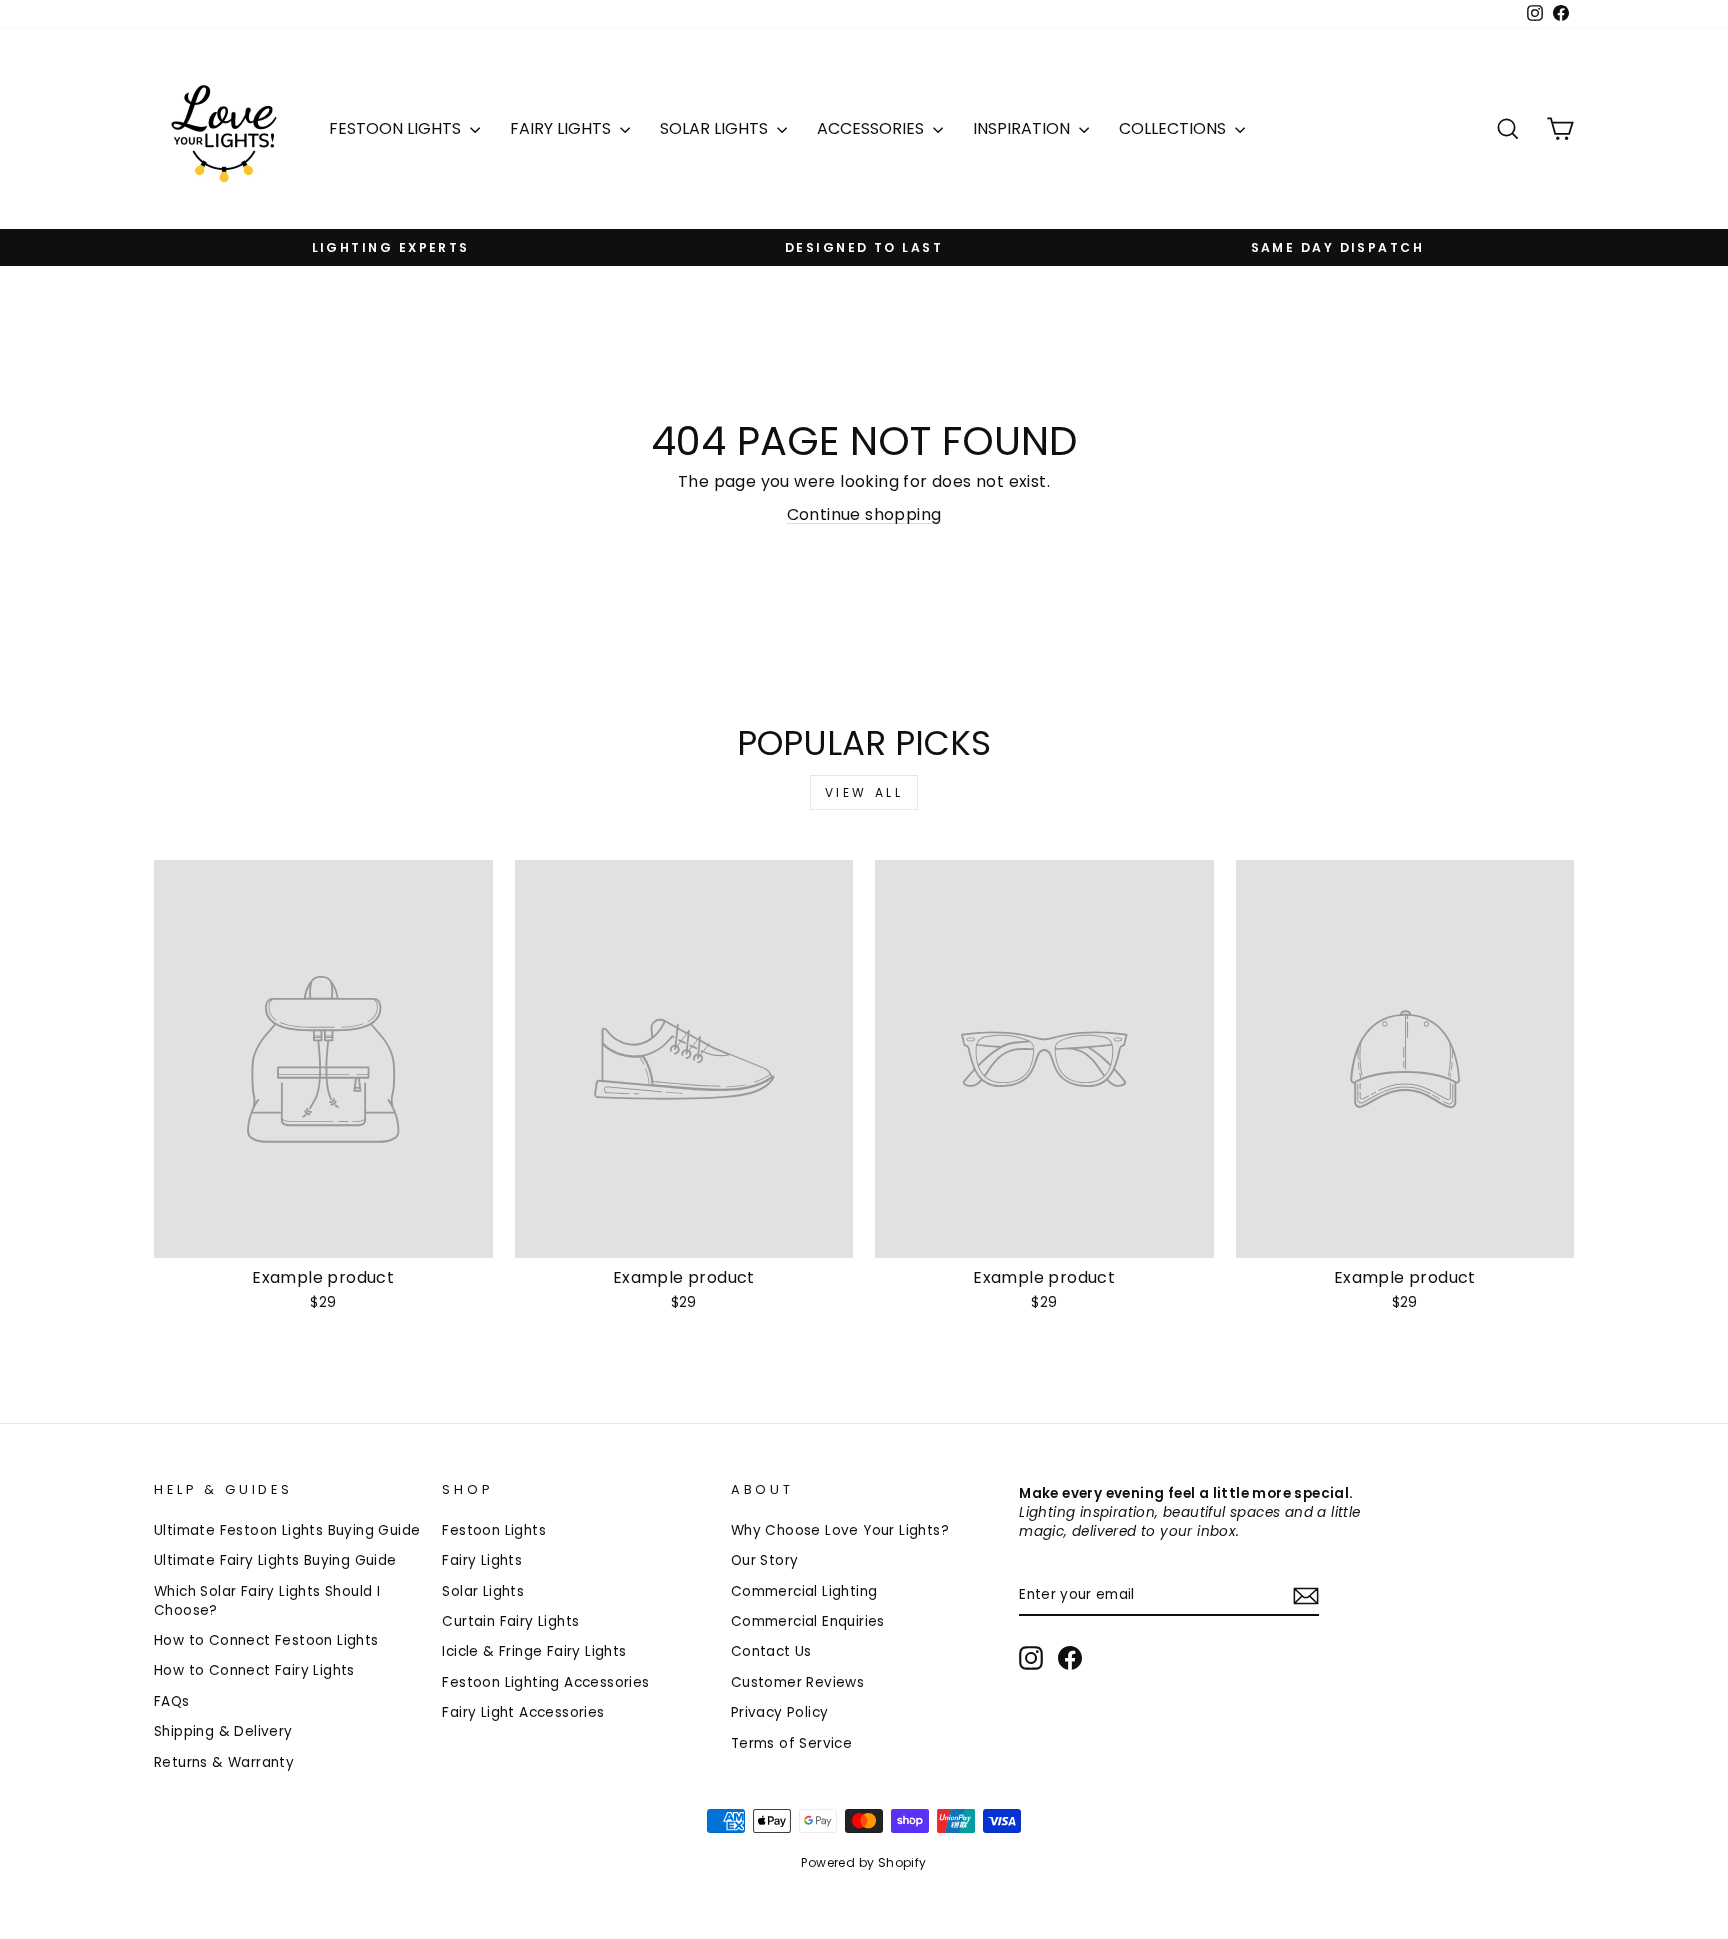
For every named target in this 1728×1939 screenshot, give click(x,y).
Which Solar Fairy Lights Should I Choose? (267, 1601)
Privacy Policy (780, 1712)
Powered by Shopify (863, 1862)
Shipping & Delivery (223, 1731)
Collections (1174, 128)
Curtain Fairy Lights (510, 1621)
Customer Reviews (797, 1682)
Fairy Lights (562, 128)
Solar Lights (716, 128)
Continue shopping (864, 514)
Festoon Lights (397, 128)
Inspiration (1023, 128)
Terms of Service (791, 1743)
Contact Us (771, 1651)
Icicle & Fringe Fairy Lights (534, 1651)
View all (864, 792)
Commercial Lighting (804, 1591)
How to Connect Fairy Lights (254, 1670)
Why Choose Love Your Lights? (840, 1530)
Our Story (765, 1560)
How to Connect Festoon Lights (266, 1640)
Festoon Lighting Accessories (545, 1682)
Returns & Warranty (224, 1762)
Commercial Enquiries (808, 1621)
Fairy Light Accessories (523, 1712)
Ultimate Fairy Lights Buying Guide (275, 1560)
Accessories (872, 128)
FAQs (172, 1701)
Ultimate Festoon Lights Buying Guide (287, 1530)
